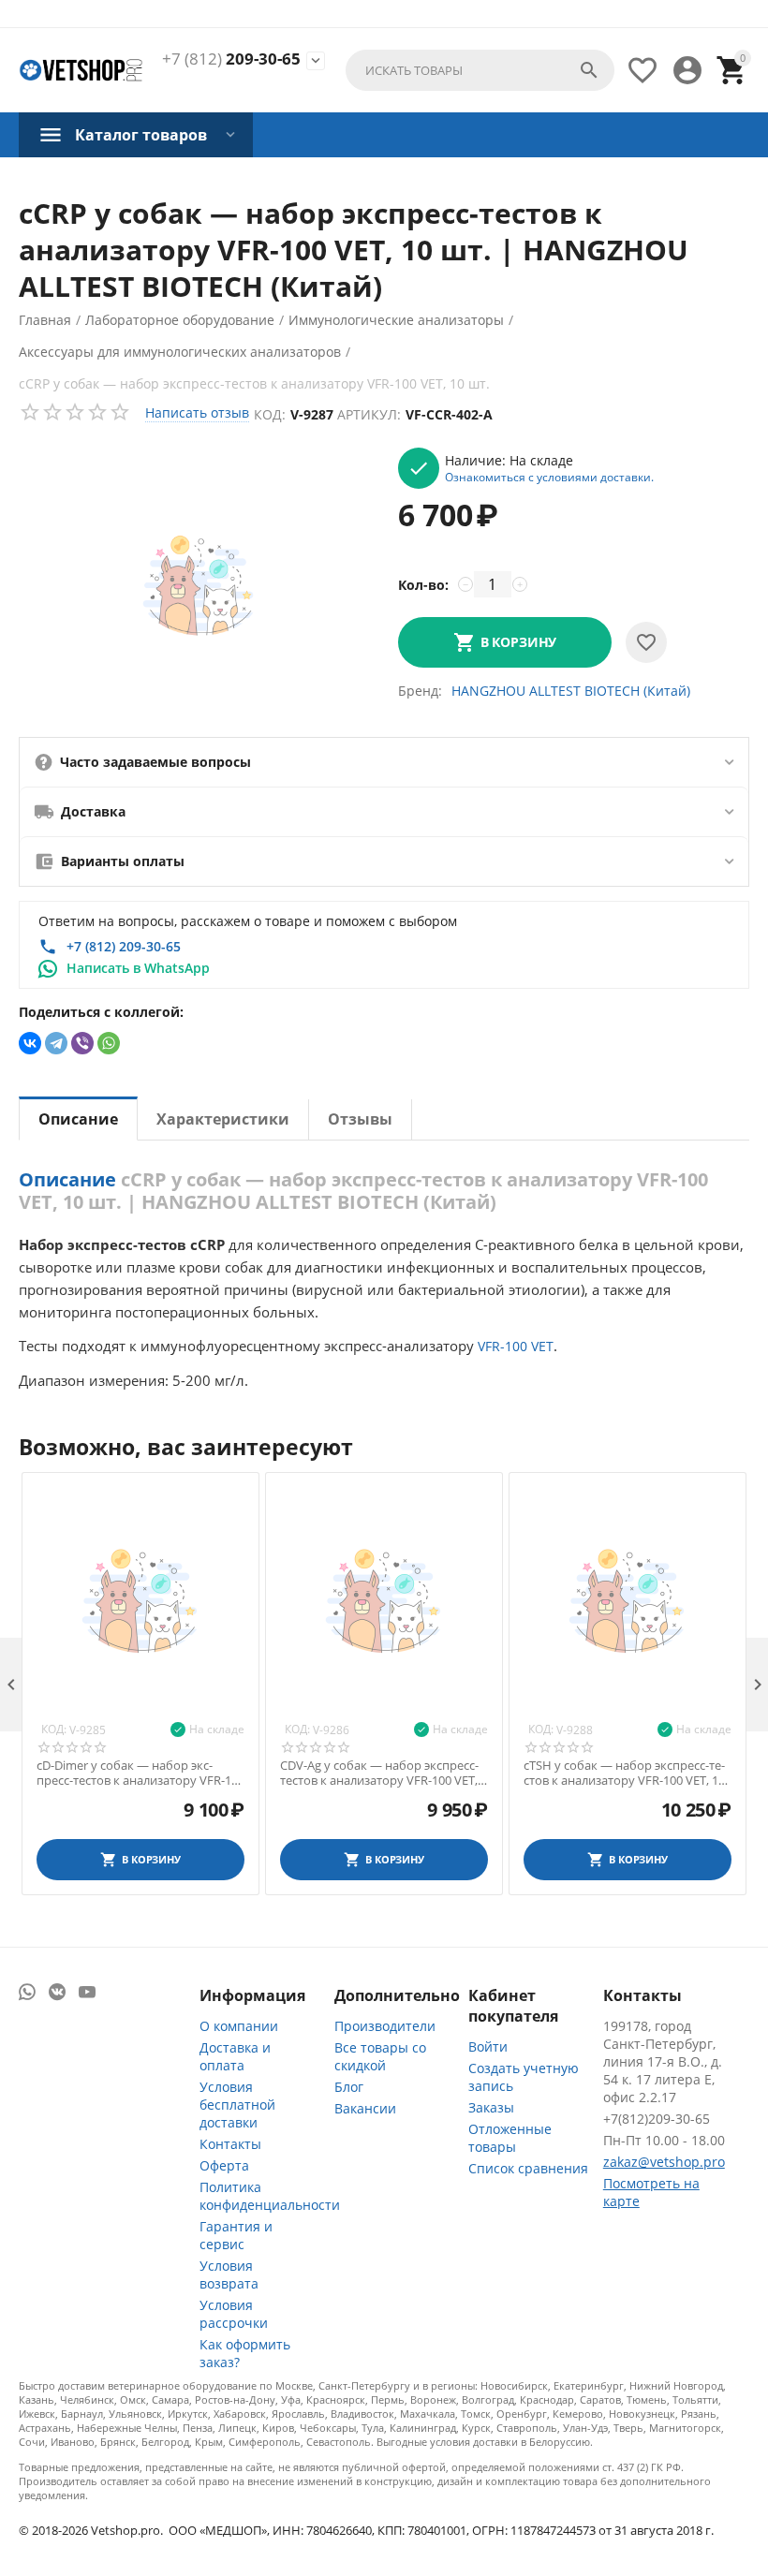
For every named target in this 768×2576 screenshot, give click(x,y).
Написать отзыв (197, 412)
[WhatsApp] (109, 1043)
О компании (239, 2026)
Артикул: (369, 414)
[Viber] (82, 1043)
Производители (385, 2026)
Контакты (230, 2144)
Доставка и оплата (235, 2056)
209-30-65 (231, 59)
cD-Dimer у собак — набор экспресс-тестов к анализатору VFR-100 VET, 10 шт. (140, 1773)
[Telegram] (56, 1043)
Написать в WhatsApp (138, 968)
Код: (270, 414)
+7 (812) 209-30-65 (124, 946)
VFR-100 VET (516, 1346)
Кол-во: (423, 585)
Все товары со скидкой (380, 2056)
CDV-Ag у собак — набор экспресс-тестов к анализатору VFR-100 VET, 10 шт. (379, 1773)
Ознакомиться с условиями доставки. (549, 477)
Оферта (224, 2165)
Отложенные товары (510, 2138)
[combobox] (480, 70)
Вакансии (365, 2108)
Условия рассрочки (234, 2314)
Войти (488, 2046)
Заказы (491, 2107)
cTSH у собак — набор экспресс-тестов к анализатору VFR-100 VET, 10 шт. (624, 1773)
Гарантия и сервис (236, 2235)
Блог (349, 2087)
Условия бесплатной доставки (237, 2105)
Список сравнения (528, 2168)
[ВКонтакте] (30, 1043)
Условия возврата (229, 2274)
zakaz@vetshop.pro (664, 2162)
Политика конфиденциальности (270, 2196)
